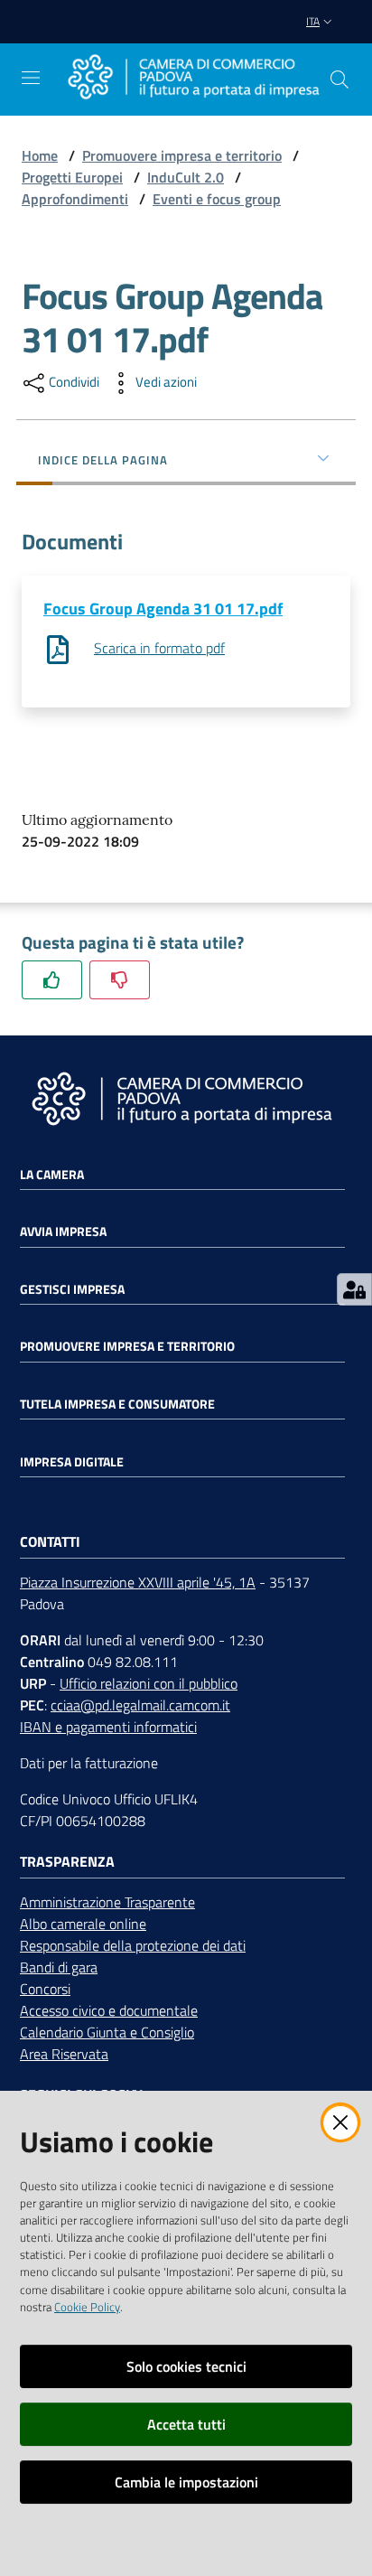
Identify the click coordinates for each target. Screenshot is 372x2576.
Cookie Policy (87, 2307)
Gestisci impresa (72, 1289)
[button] (339, 80)
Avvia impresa (63, 1232)
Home (40, 155)
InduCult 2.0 (186, 177)
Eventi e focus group (217, 199)
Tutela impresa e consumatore (117, 1404)
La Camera (52, 1175)
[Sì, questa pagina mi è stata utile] (52, 980)
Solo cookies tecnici (186, 2366)
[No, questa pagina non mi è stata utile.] (120, 980)
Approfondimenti (75, 199)
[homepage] (193, 79)
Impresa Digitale (72, 1462)
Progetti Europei (72, 177)
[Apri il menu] (31, 78)
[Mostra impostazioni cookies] (354, 1289)
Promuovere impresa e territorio (182, 155)
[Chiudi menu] (307, 36)
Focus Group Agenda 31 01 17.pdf (163, 609)
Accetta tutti (186, 2424)
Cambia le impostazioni (186, 2482)
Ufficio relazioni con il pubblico (149, 1683)
